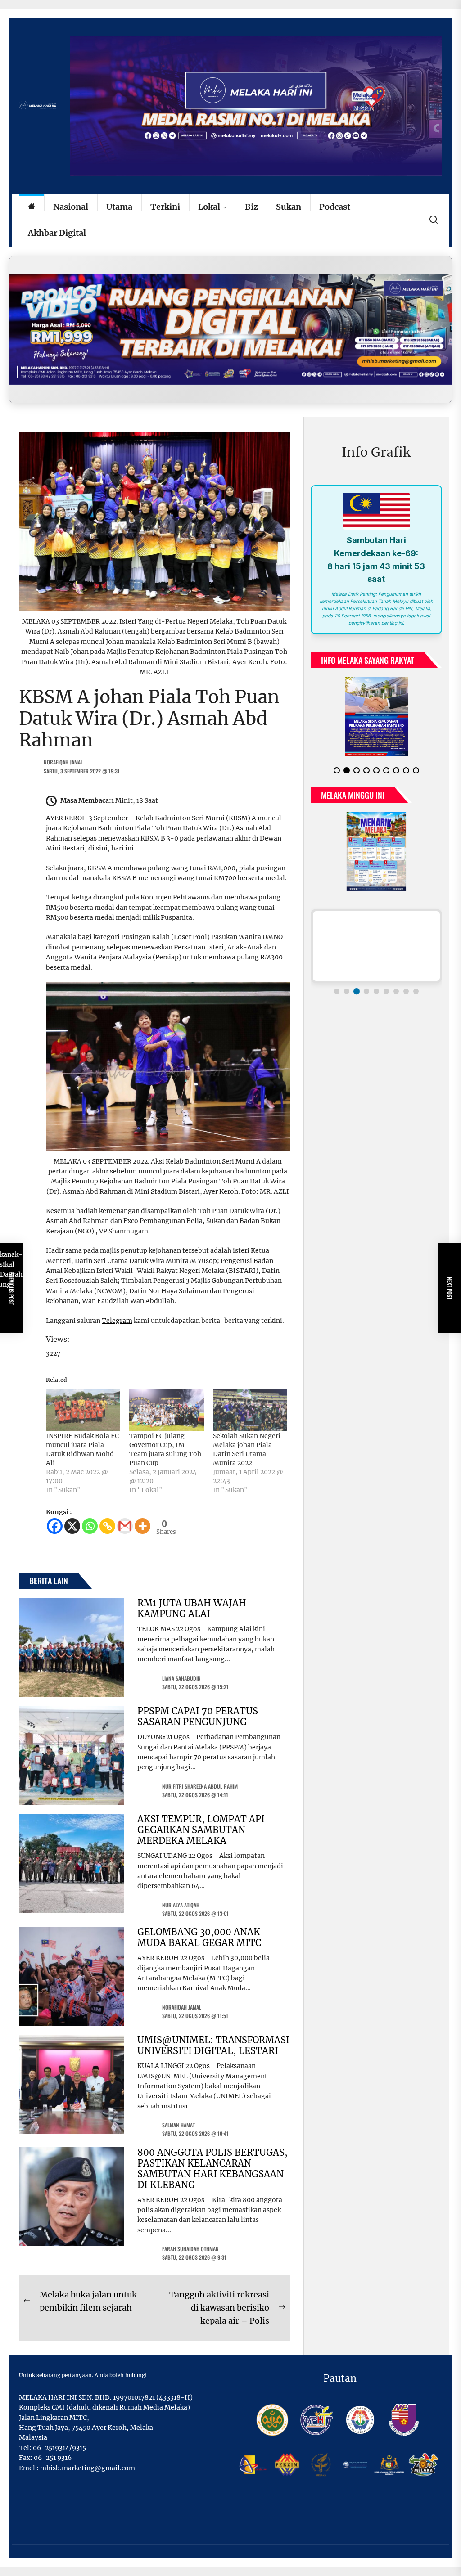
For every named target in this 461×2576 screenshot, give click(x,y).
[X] (72, 1526)
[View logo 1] (337, 984)
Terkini (165, 207)
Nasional (71, 207)
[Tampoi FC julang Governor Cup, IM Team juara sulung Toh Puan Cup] (166, 1410)
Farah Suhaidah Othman (190, 2249)
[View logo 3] (357, 984)
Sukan (289, 207)
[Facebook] (55, 1526)
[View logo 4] (366, 984)
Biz (251, 207)
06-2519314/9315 (59, 2448)
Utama (119, 207)
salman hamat (179, 2125)
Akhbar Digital (57, 233)
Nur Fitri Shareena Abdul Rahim (200, 1786)
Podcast (335, 207)
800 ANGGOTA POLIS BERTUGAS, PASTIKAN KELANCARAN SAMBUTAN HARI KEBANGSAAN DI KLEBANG (212, 2169)
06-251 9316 (53, 2458)
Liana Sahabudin (181, 1678)
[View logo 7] (396, 984)
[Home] (32, 207)
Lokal (209, 207)
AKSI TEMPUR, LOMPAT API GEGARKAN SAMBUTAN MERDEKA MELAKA (201, 1830)
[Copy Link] (107, 1526)
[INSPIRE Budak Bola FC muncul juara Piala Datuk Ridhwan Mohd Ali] (83, 1410)
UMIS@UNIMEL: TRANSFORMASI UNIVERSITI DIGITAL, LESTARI (213, 2045)
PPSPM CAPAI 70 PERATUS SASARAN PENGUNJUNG (198, 1716)
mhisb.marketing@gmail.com (88, 2468)
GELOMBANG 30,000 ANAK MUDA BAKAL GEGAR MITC (199, 1937)
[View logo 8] (406, 984)
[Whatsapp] (90, 1526)
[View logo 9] (416, 984)
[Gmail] (125, 1526)
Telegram (117, 1321)
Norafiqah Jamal (63, 762)
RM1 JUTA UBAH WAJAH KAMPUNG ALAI (192, 1608)
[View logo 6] (386, 984)
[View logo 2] (347, 984)
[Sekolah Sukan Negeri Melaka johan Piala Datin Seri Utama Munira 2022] (250, 1410)
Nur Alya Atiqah (181, 1905)
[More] (142, 1526)
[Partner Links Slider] (376, 939)
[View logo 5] (376, 984)
